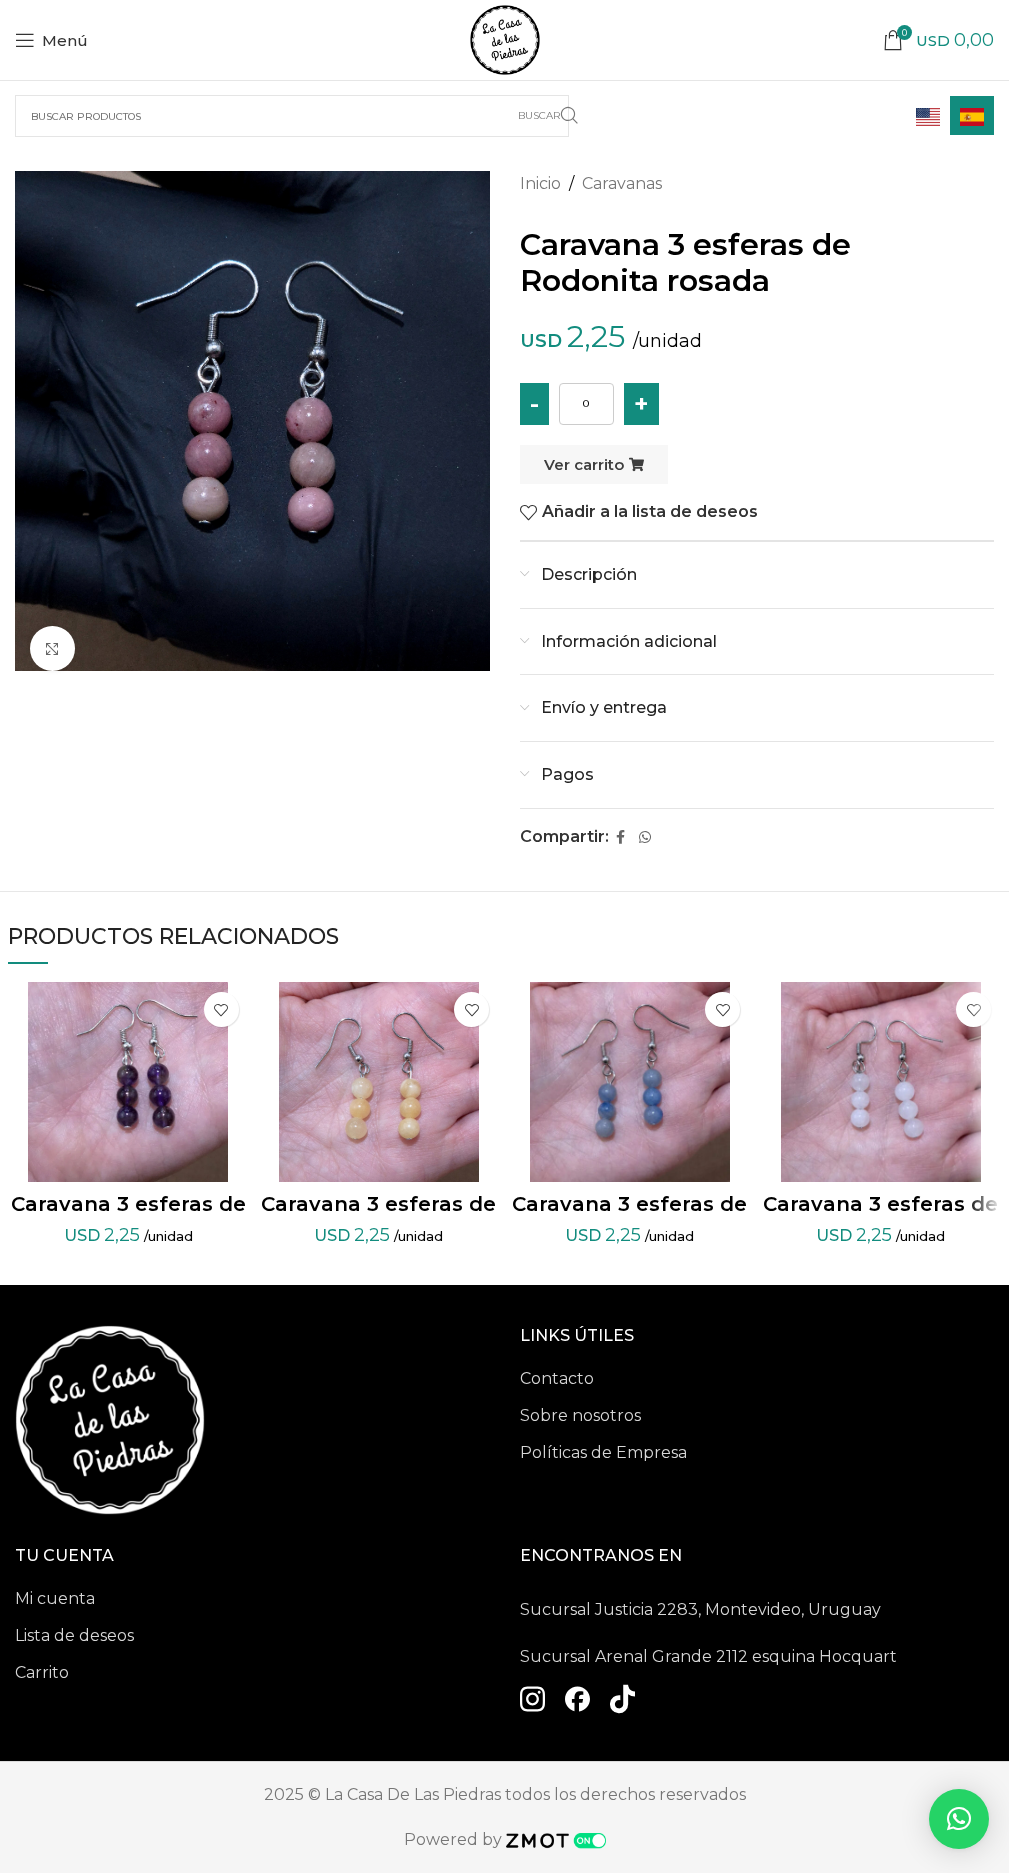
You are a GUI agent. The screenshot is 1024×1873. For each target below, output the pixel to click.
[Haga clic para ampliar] (52, 648)
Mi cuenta (55, 1598)
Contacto (557, 1378)
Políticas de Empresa (603, 1452)
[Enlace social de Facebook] (621, 837)
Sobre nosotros (580, 1415)
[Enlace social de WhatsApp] (645, 837)
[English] (928, 115)
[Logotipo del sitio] (505, 38)
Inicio (540, 183)
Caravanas (622, 183)
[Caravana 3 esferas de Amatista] (128, 1082)
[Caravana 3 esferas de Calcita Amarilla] (379, 1082)
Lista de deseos (74, 1635)
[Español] (972, 115)
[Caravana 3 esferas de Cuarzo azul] (629, 1082)
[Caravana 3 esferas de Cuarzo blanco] (880, 1082)
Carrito (42, 1672)
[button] (959, 1819)
